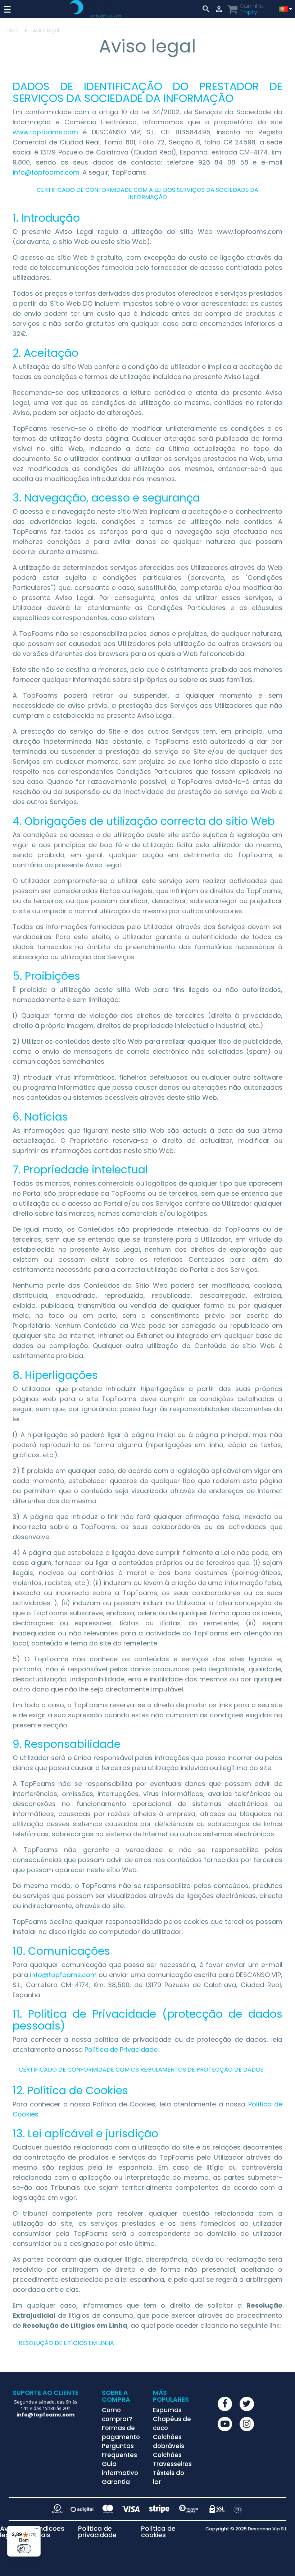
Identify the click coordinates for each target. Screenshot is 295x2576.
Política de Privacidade (121, 2049)
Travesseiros (172, 2464)
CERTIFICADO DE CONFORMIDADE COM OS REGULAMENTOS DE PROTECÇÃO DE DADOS (141, 2070)
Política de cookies (158, 2532)
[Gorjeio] (247, 2404)
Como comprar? (117, 2415)
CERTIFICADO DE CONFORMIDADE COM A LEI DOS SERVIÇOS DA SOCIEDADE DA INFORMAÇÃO (147, 193)
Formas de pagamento (121, 2432)
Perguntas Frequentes (119, 2450)
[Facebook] (225, 2404)
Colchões (167, 2455)
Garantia (116, 2482)
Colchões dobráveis (169, 2441)
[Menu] (36, 2530)
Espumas (167, 2410)
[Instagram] (247, 2424)
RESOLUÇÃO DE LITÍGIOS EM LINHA (66, 2343)
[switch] (24, 2549)
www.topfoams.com (45, 132)
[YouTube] (225, 2424)
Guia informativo (120, 2468)
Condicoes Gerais (47, 2532)
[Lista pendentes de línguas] (285, 9)
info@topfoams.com (46, 172)
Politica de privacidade (97, 2532)
